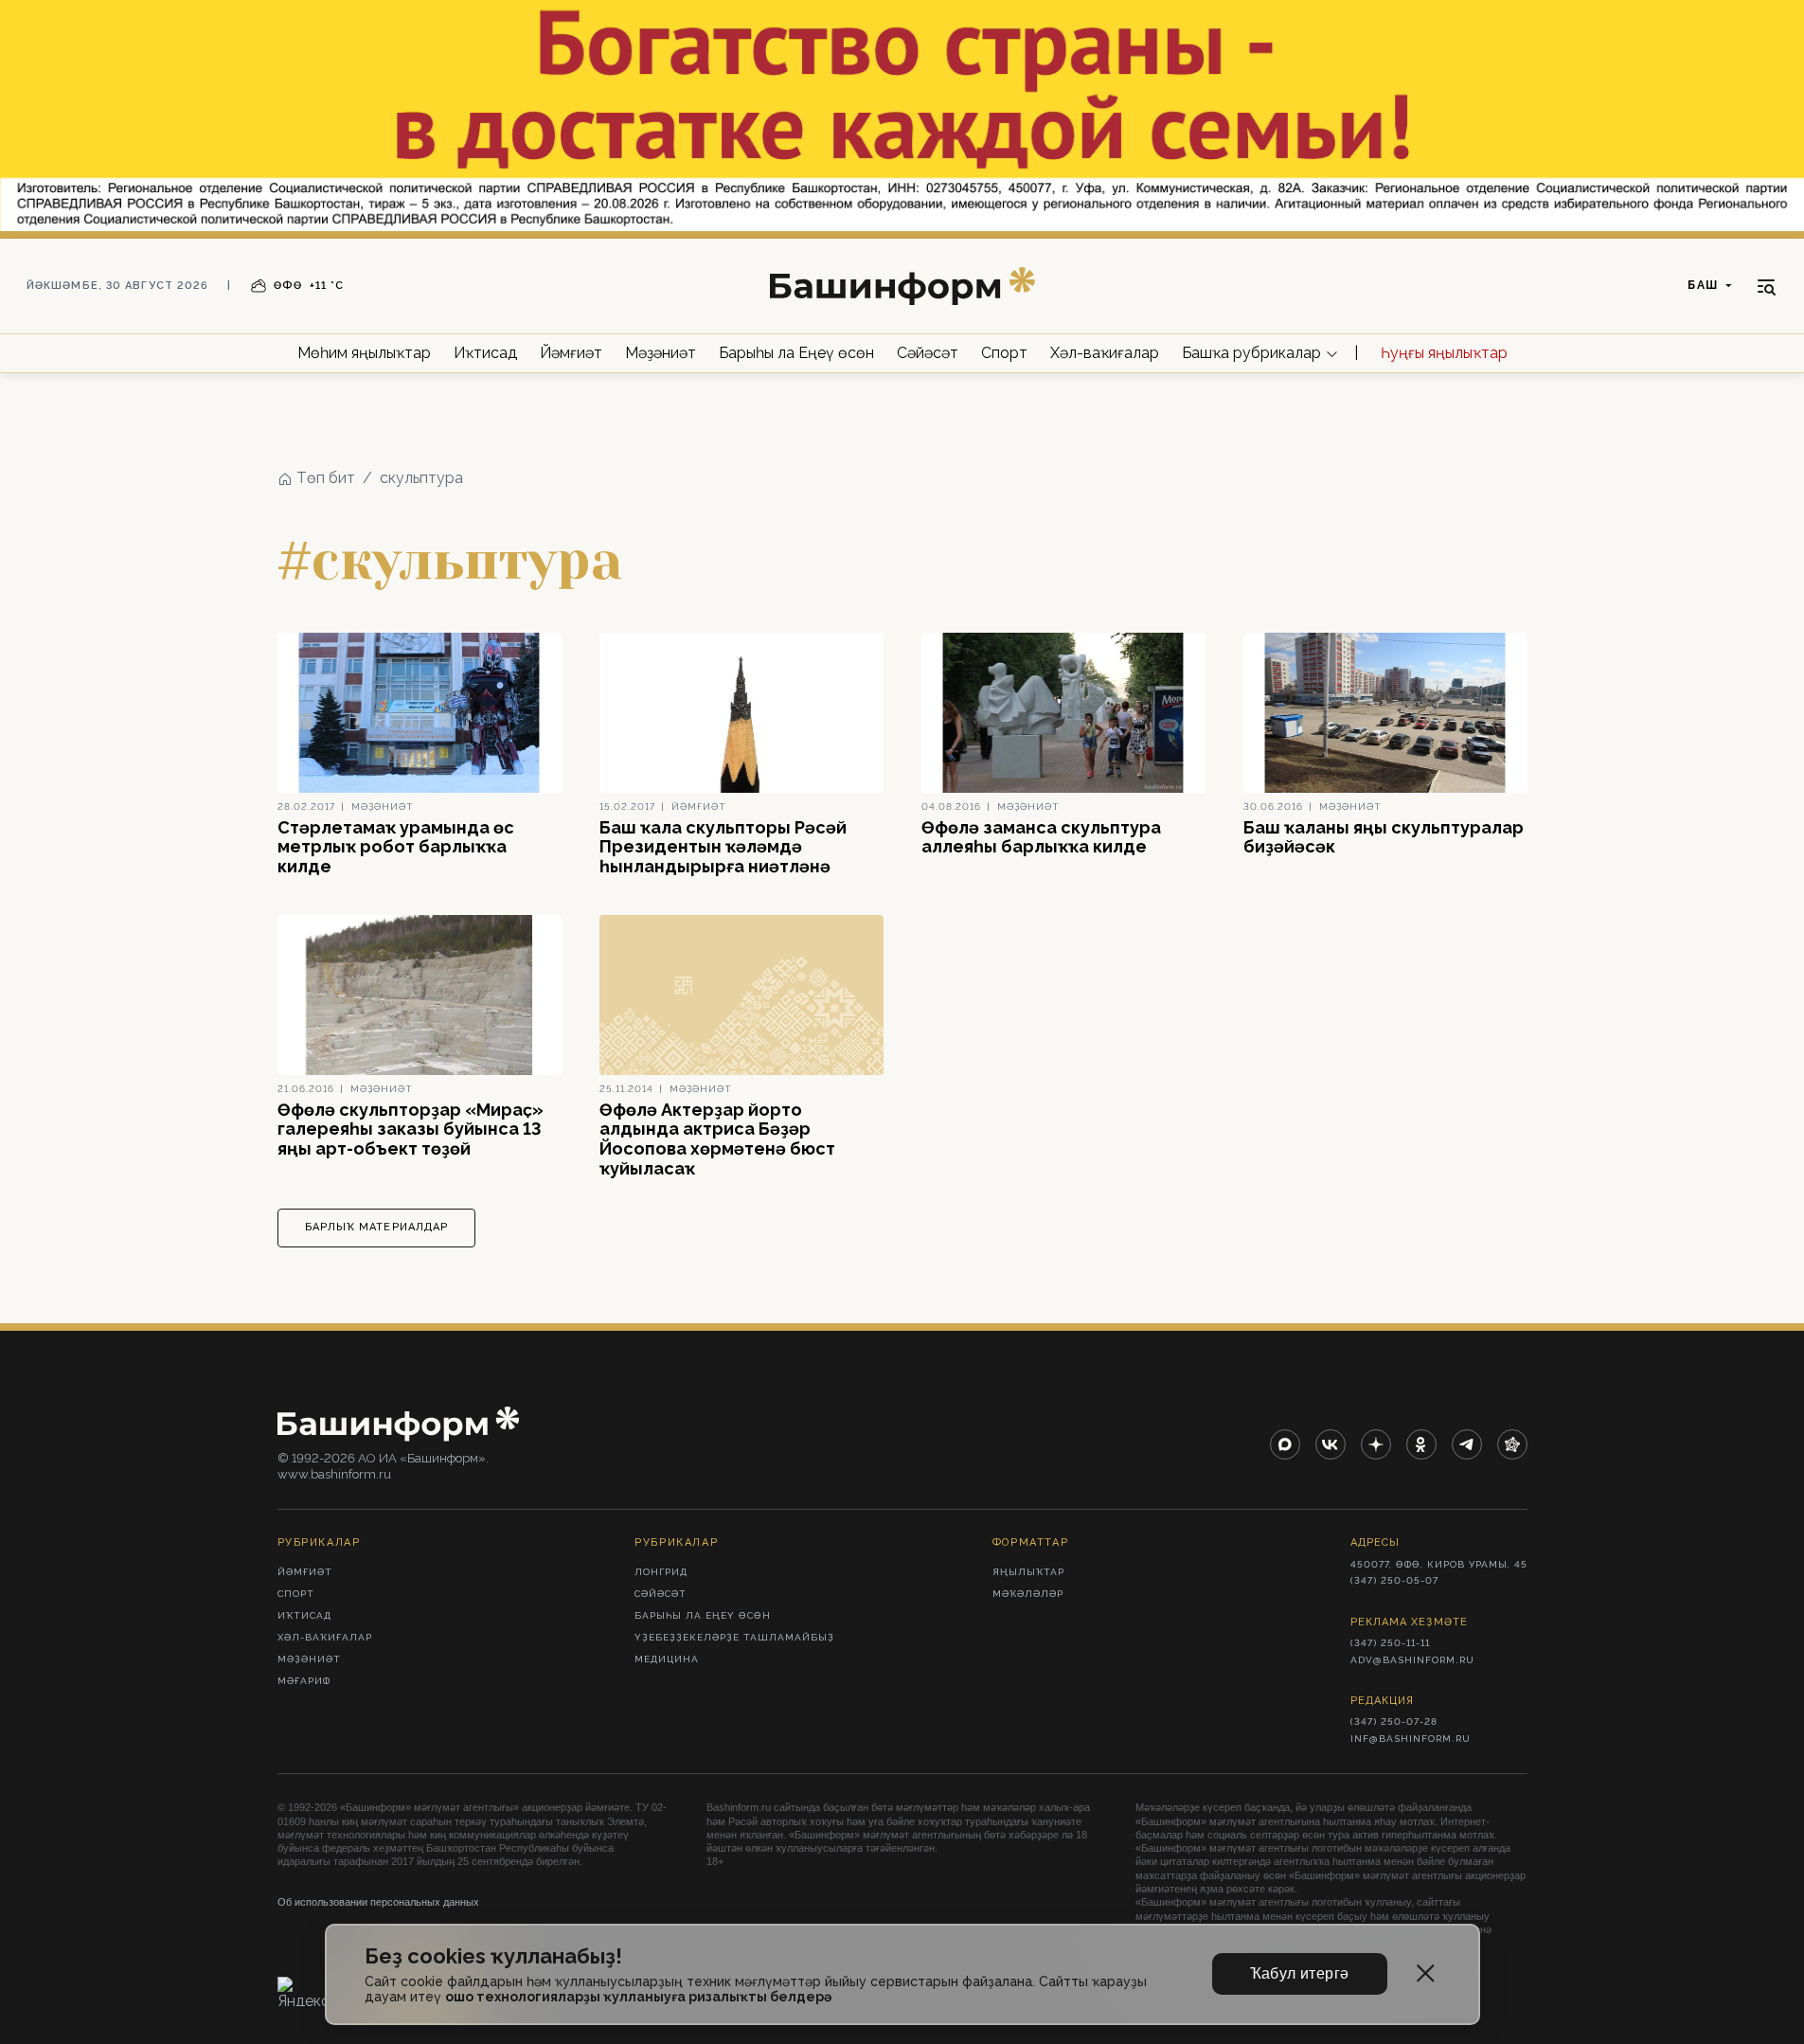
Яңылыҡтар (1028, 1572)
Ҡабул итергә (1300, 1973)
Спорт (1004, 353)
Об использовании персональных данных (378, 1902)
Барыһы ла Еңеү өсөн (796, 353)
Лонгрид (661, 1572)
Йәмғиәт (571, 353)
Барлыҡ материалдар (377, 1227)
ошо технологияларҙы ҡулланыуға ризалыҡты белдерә (638, 1997)
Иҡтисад (485, 353)
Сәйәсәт (928, 353)
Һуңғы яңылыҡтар (1444, 353)
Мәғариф (304, 1681)
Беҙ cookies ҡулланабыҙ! (493, 1956)
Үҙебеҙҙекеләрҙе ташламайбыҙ (734, 1637)
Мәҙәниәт (661, 353)
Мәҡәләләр (1028, 1594)
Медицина (667, 1659)
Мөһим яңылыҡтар (364, 353)
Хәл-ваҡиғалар (1105, 353)
